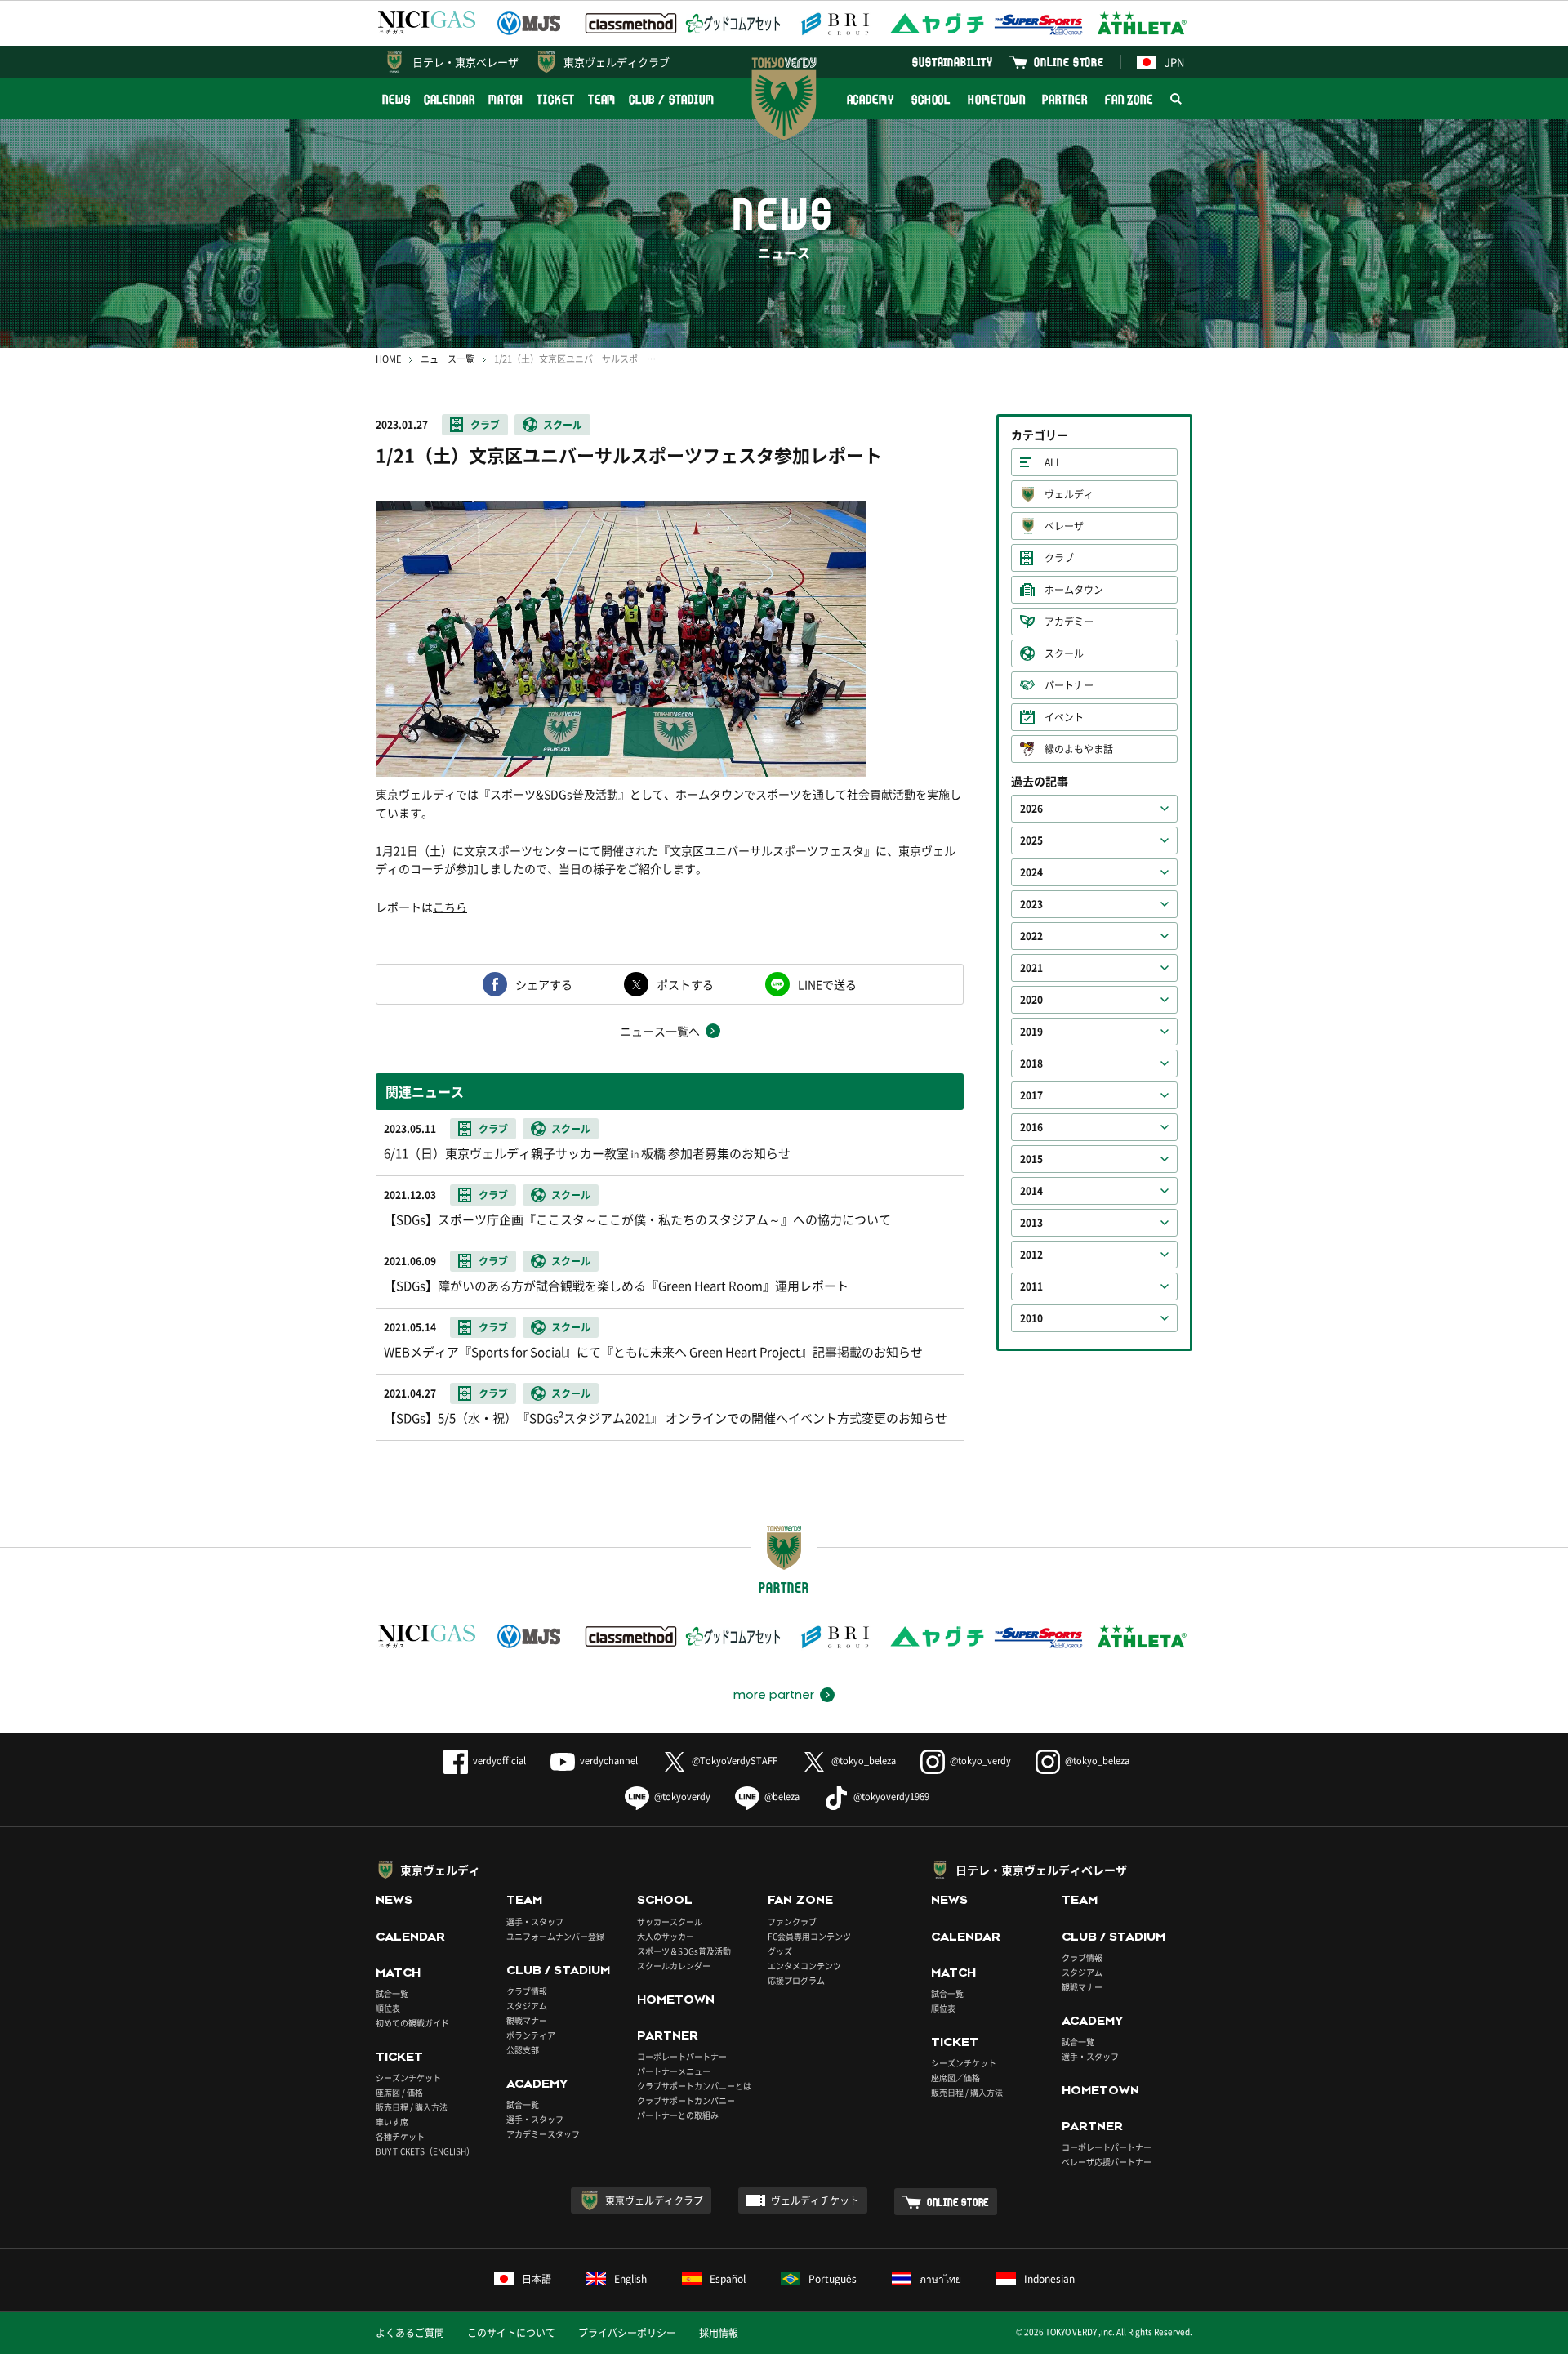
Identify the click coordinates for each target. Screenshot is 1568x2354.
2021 (1031, 968)
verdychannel (609, 1761)
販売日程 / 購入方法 (412, 2107)
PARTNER (1065, 99)
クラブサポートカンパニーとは (694, 2086)
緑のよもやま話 (1079, 749)
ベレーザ (1064, 526)
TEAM (602, 99)
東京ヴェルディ (440, 1870)
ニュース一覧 (448, 359)
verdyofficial (499, 1761)
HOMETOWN (996, 99)
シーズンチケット (408, 2078)
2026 (1031, 809)
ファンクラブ (792, 1922)
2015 (1031, 1159)
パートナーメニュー (674, 2071)
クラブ (485, 425)
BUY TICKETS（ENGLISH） (425, 2151)
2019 (1031, 1032)
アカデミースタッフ (543, 2134)
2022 (1031, 936)
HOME (388, 359)
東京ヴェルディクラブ (617, 62)
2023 (1031, 904)
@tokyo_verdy (980, 1761)
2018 (1031, 1063)
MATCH (506, 99)
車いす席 (392, 2122)
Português (833, 2279)
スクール (563, 425)
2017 (1031, 1095)
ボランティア (531, 2035)
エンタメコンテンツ (804, 1966)
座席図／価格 (955, 2078)
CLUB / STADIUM (672, 99)
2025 (1031, 840)
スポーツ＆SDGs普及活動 (684, 1951)
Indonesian (1049, 2279)
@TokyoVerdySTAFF (735, 1761)
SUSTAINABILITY (953, 62)
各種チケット (400, 2136)
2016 (1031, 1127)
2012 (1031, 1255)
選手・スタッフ (535, 1922)
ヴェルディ (1069, 494)
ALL (1053, 462)
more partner (774, 1695)
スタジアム (527, 2006)
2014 (1031, 1191)
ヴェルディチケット (815, 2200)
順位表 (388, 2008)
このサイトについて (511, 2333)
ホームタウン (1074, 590)
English (630, 2279)
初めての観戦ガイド (412, 2023)
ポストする (685, 984)
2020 (1031, 1000)
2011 (1031, 1286)
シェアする (544, 984)
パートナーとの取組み (678, 2115)
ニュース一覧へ (660, 1031)
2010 (1031, 1318)
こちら (450, 907)
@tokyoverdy (682, 1797)
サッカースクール (670, 1922)
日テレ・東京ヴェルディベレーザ (1041, 1870)
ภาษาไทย (940, 2279)
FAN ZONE (1129, 99)
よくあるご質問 (410, 2333)
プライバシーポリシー (627, 2333)
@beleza (782, 1797)
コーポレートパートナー (682, 2056)
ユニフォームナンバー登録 (555, 1936)
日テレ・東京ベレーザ (465, 62)
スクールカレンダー (674, 1966)
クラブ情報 (527, 1991)
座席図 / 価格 (399, 2092)
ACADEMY (871, 99)
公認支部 (523, 2050)
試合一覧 (392, 1993)
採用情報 (719, 2333)
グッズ (780, 1951)
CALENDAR (450, 99)
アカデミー (1069, 622)
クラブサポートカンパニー (686, 2100)
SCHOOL (931, 99)
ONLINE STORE (1069, 62)
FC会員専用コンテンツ (809, 1936)
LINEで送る (827, 984)
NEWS (396, 99)
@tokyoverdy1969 (891, 1797)
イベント (1064, 717)
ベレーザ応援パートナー (1107, 2162)
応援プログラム (796, 1980)
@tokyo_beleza (864, 1761)
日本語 (537, 2279)
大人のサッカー (666, 1936)
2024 (1031, 872)
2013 (1031, 1223)
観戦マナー (527, 2020)
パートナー (1069, 685)
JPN (1174, 62)
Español (728, 2279)
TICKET (555, 99)
